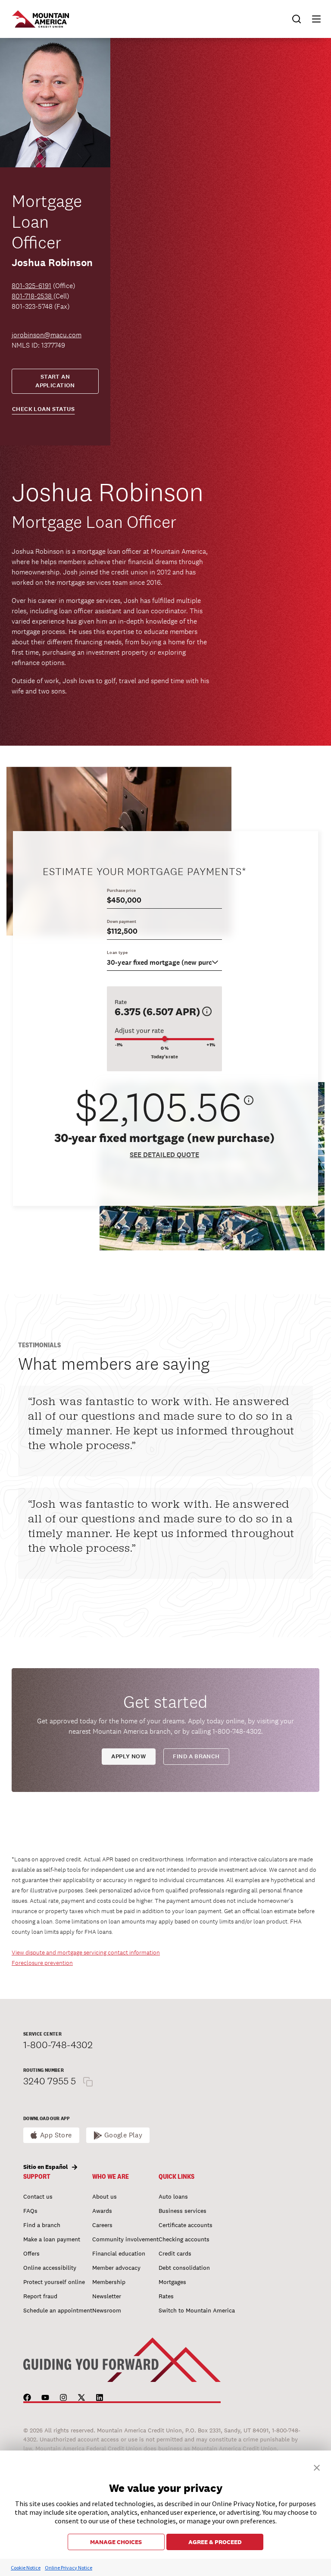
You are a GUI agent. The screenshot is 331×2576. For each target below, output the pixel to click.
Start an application (55, 381)
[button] (312, 19)
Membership (109, 2282)
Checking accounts (184, 2239)
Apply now (128, 1756)
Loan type (117, 952)
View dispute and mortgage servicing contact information (86, 1952)
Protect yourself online (54, 2282)
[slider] (164, 1039)
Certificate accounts (186, 2225)
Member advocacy (116, 2268)
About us (105, 2196)
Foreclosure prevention (42, 1963)
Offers (31, 2253)
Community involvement (125, 2239)
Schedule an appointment (58, 2310)
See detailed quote (164, 1155)
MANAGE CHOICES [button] (116, 2542)
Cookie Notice (26, 2568)
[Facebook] (27, 2397)
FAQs (30, 2211)
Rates (166, 2296)
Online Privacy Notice (69, 2568)
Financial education (119, 2253)
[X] (81, 2397)
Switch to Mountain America (197, 2310)
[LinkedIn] (100, 2397)
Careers (102, 2225)
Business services (183, 2211)
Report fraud (40, 2296)
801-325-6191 (31, 286)
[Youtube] (45, 2397)
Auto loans (173, 2196)
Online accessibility (50, 2268)
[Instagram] (63, 2397)
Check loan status (43, 409)
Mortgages (172, 2282)
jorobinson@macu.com (47, 335)
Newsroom (107, 2310)
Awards (102, 2211)
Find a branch (196, 1756)
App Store (56, 2135)
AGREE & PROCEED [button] (215, 2542)
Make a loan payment (52, 2239)
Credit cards (175, 2253)
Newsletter (107, 2296)
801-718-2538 (33, 296)
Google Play (123, 2135)
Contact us (38, 2196)
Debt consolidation (184, 2268)
